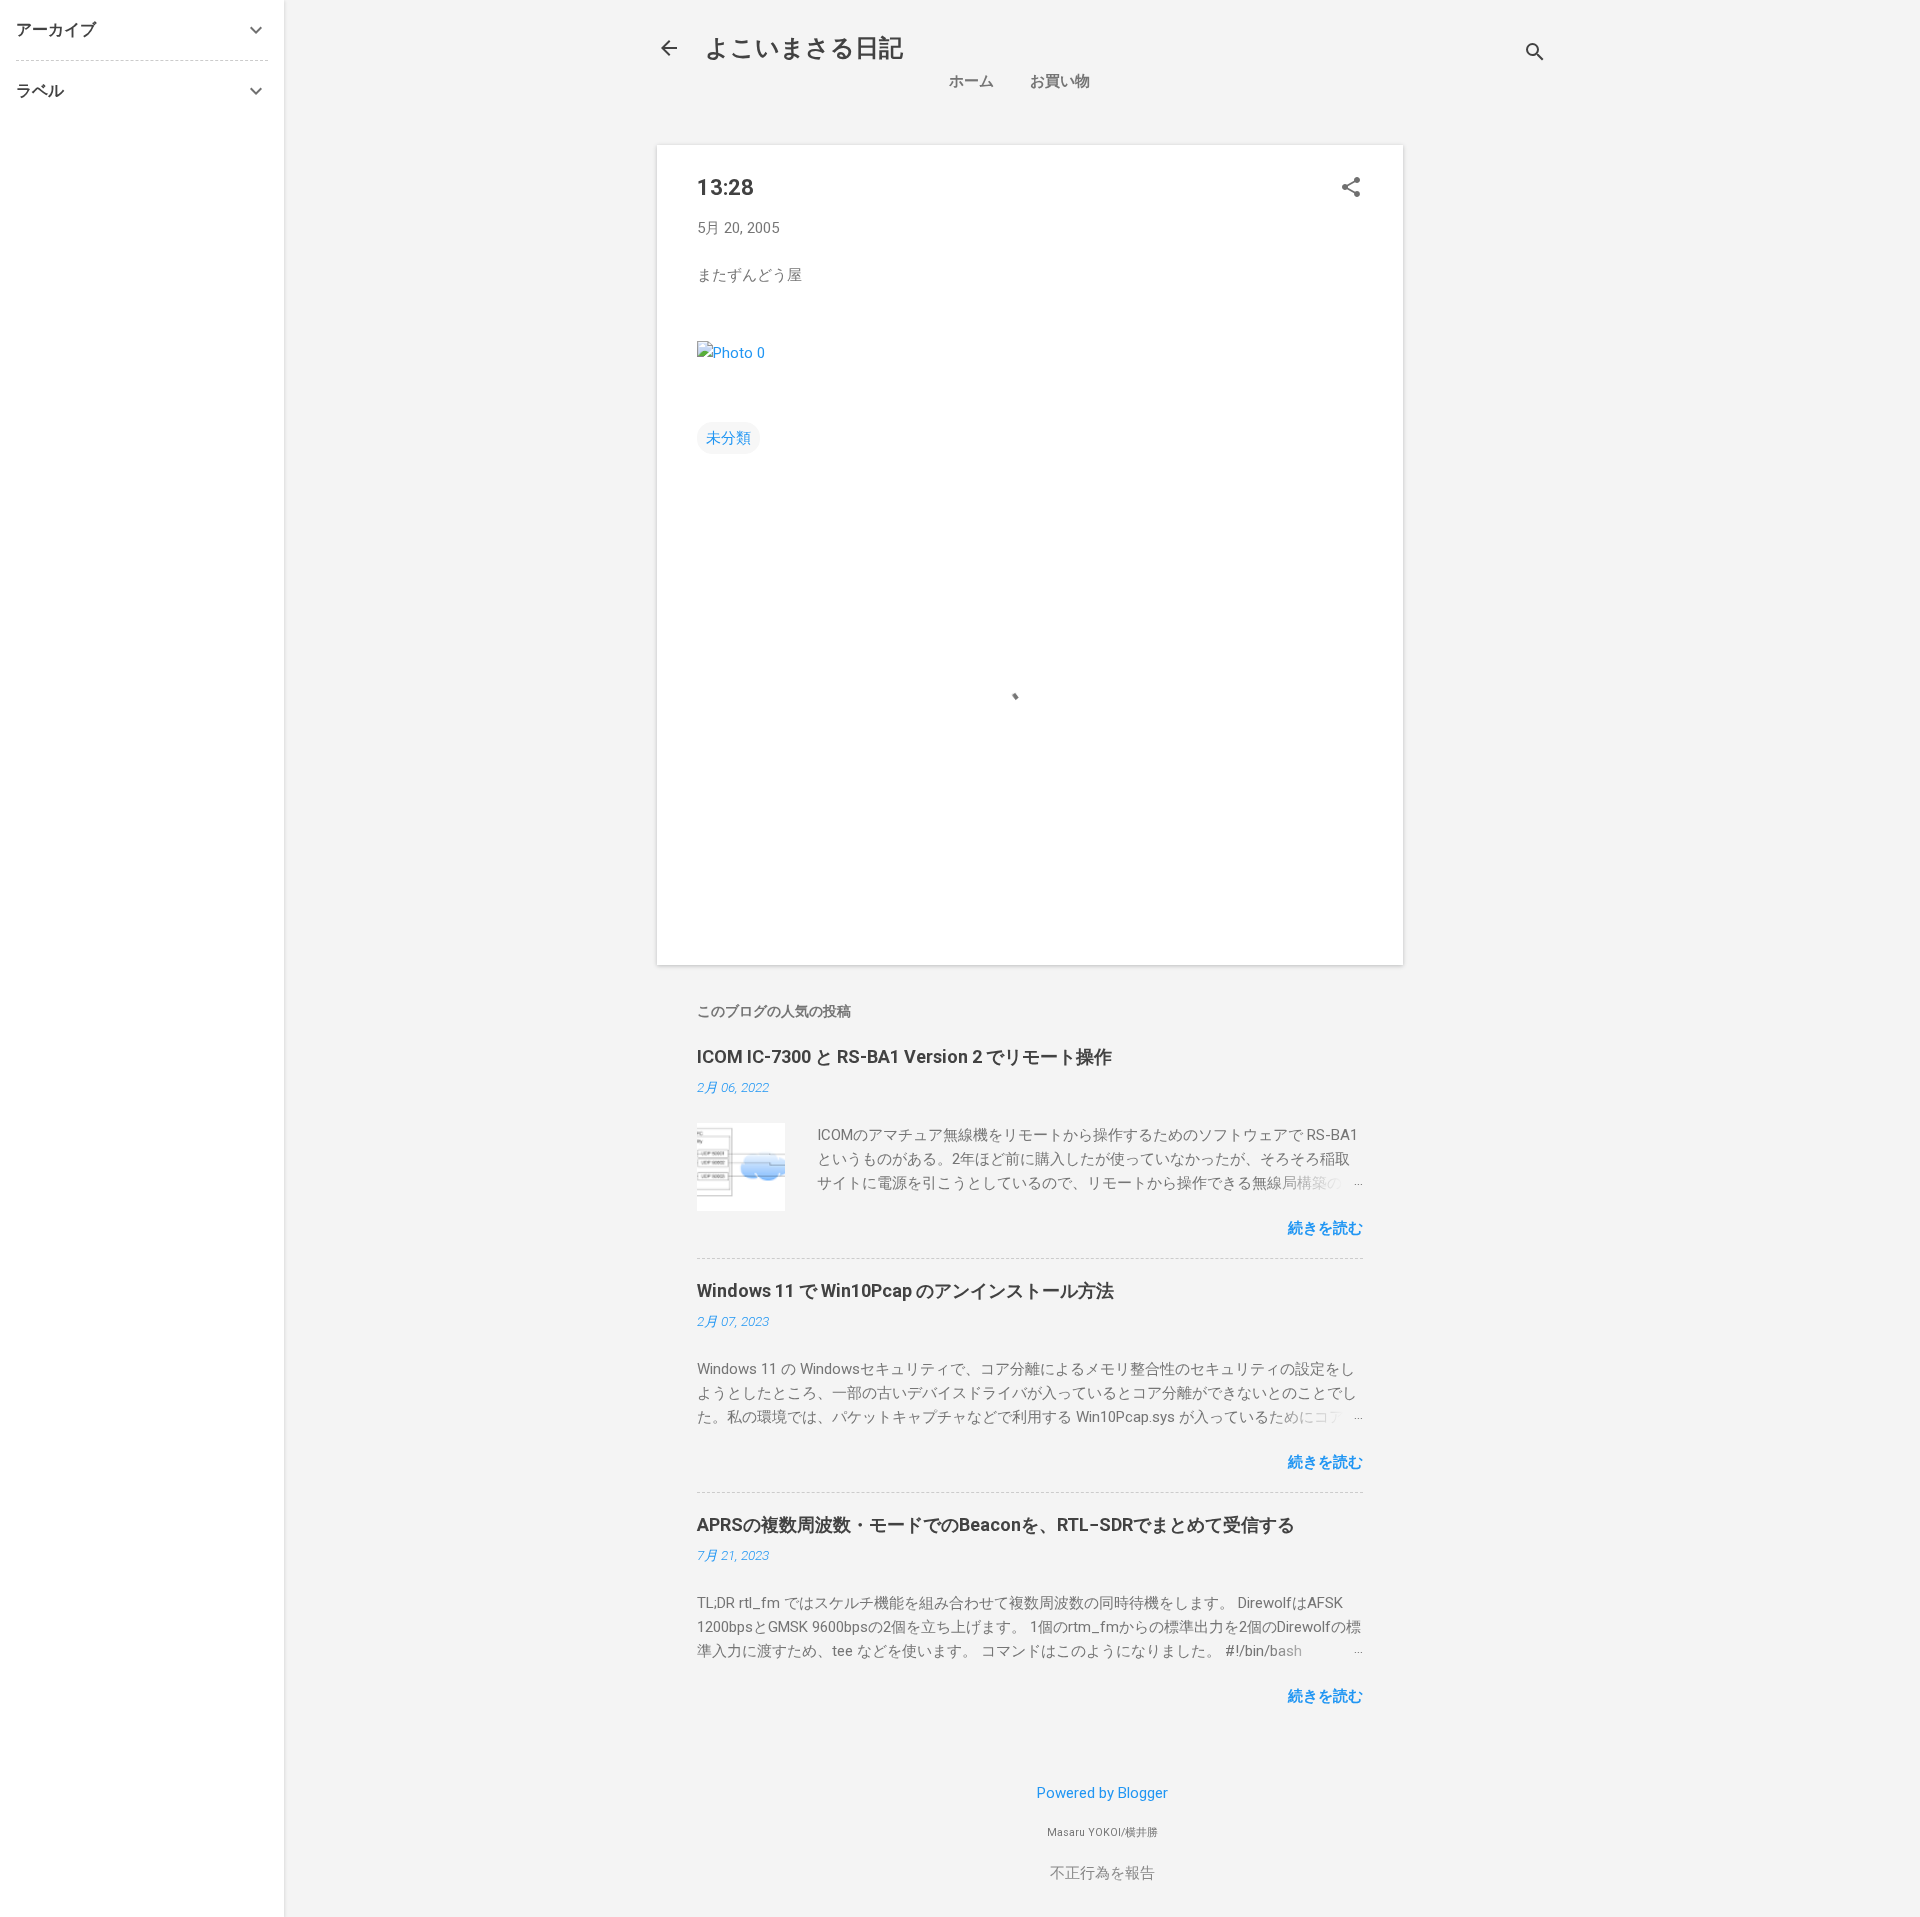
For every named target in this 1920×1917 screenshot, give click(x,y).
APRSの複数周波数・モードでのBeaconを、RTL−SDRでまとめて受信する (996, 1524)
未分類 (728, 438)
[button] (1351, 189)
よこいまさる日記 (804, 48)
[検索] (1535, 54)
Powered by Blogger (1102, 1793)
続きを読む (1325, 1228)
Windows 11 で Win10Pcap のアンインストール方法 (905, 1290)
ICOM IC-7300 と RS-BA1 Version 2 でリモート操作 (904, 1056)
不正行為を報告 (1102, 1873)
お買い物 (1060, 81)
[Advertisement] (1587, 285)
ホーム (971, 81)
